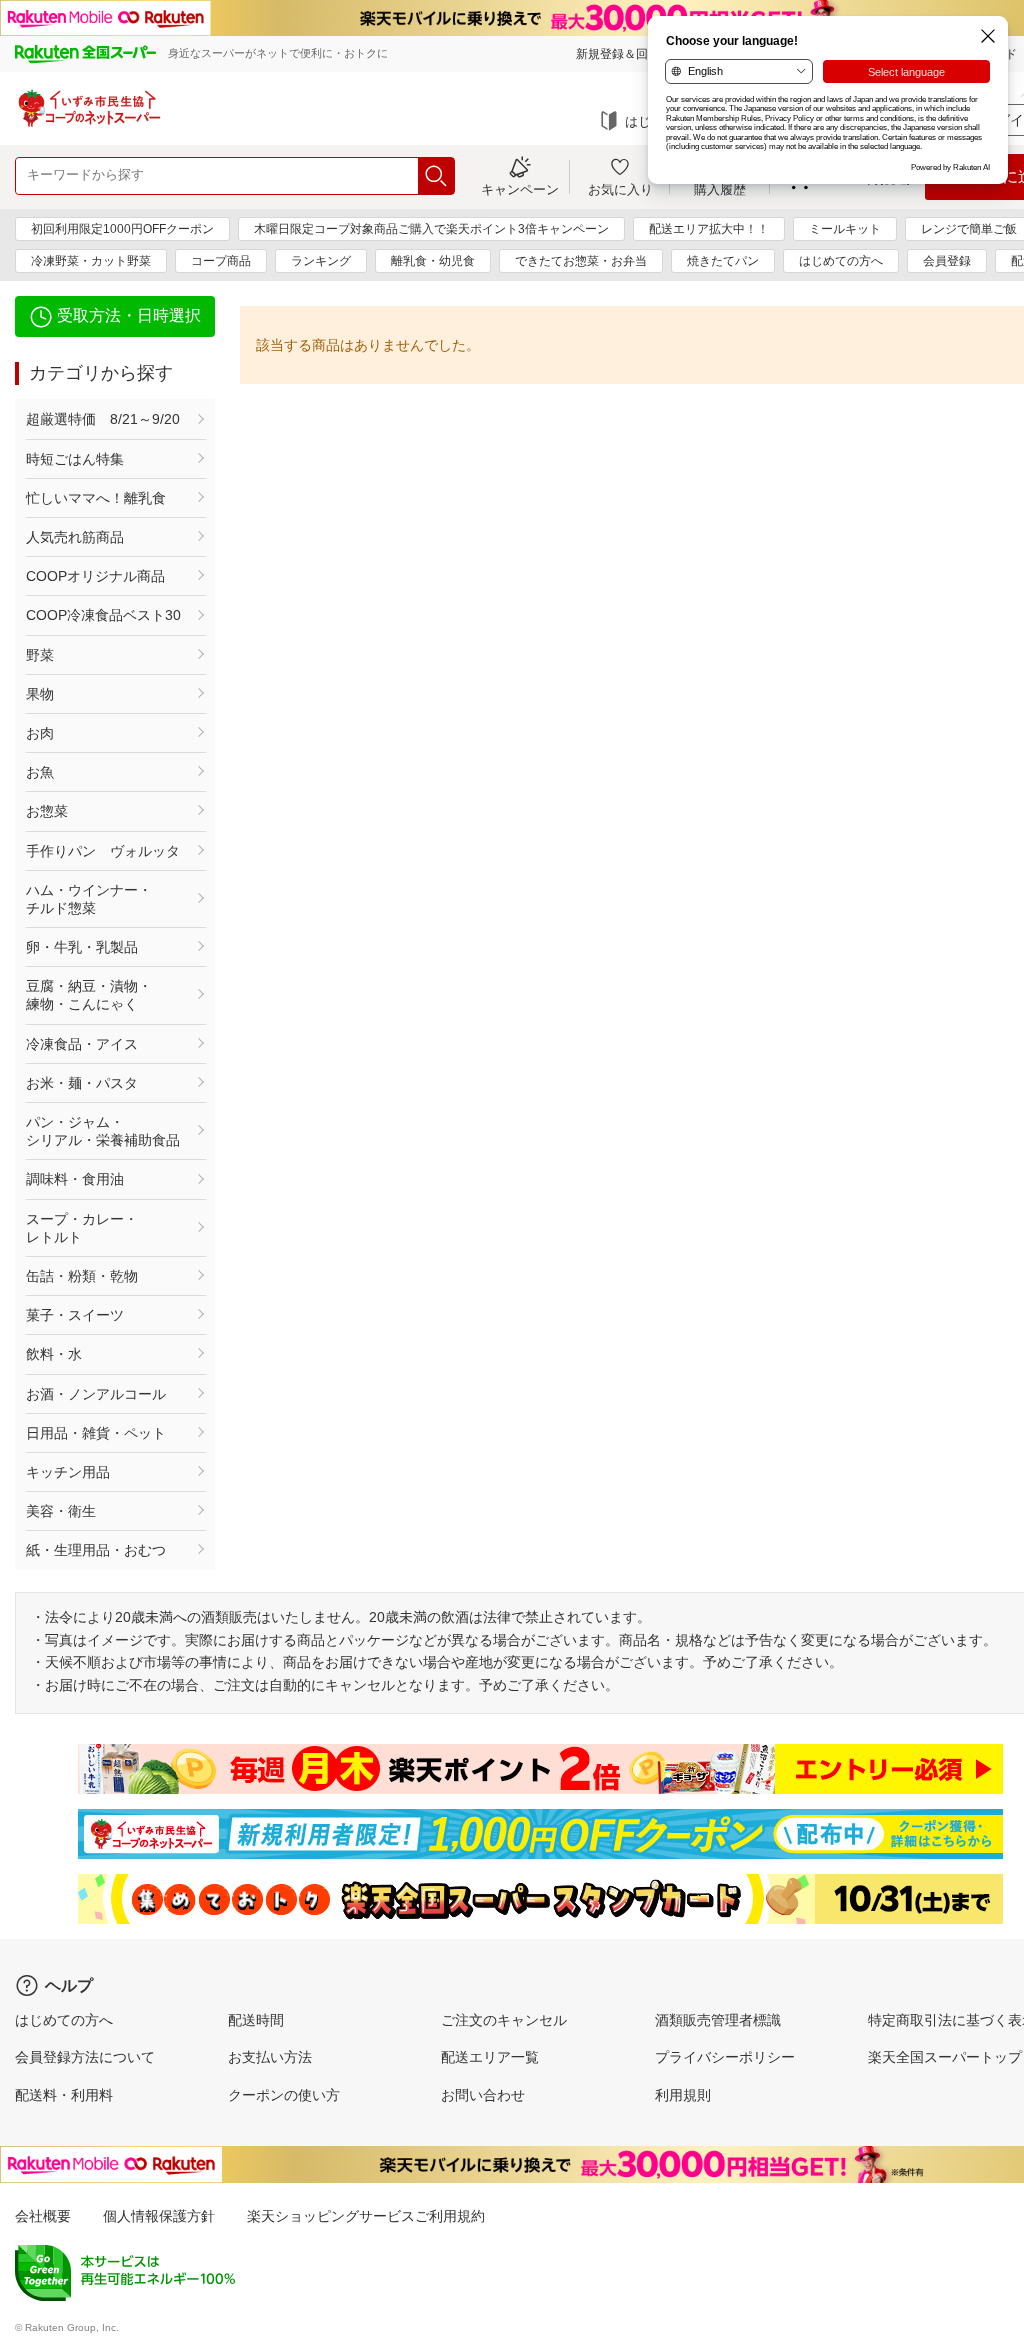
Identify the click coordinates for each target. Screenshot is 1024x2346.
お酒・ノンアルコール (96, 1394)
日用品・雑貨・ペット (96, 1433)
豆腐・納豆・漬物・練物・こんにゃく (89, 995)
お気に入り (620, 189)
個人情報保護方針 (159, 2216)
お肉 (40, 733)
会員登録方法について (85, 2057)
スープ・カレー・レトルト (82, 1228)
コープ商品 (221, 261)
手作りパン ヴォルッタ (103, 851)
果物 (40, 694)
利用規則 (683, 2095)
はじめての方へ (841, 261)
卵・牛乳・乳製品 (82, 947)
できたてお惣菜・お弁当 (581, 261)
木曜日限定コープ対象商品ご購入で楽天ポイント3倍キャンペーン (431, 229)
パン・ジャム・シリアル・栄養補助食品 (103, 1131)
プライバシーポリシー (725, 2057)
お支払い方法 (270, 2057)
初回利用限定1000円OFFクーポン (122, 229)
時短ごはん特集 (75, 459)
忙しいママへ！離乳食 (96, 498)
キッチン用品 (68, 1472)
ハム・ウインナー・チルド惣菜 (89, 899)
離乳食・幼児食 (433, 261)
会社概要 (43, 2216)
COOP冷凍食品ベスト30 (103, 615)
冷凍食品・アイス (82, 1044)
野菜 (40, 655)
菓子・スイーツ (75, 1315)
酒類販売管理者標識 (718, 2020)
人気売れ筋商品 (75, 537)
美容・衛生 (61, 1511)
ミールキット (845, 229)
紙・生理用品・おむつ (96, 1550)
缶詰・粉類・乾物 (82, 1276)
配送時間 (256, 2020)
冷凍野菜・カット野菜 (91, 261)
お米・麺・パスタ (82, 1083)
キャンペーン (520, 189)
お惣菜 (47, 811)
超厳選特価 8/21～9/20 (103, 419)
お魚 (40, 772)
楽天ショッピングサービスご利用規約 (366, 2216)
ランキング (321, 261)
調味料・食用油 (75, 1179)
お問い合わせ (483, 2095)
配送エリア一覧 (490, 2057)
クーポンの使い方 (284, 2095)
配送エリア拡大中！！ (709, 229)
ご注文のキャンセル (504, 2020)
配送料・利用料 (64, 2095)
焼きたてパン (723, 261)
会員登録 (947, 261)
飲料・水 (54, 1354)
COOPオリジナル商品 (95, 576)
